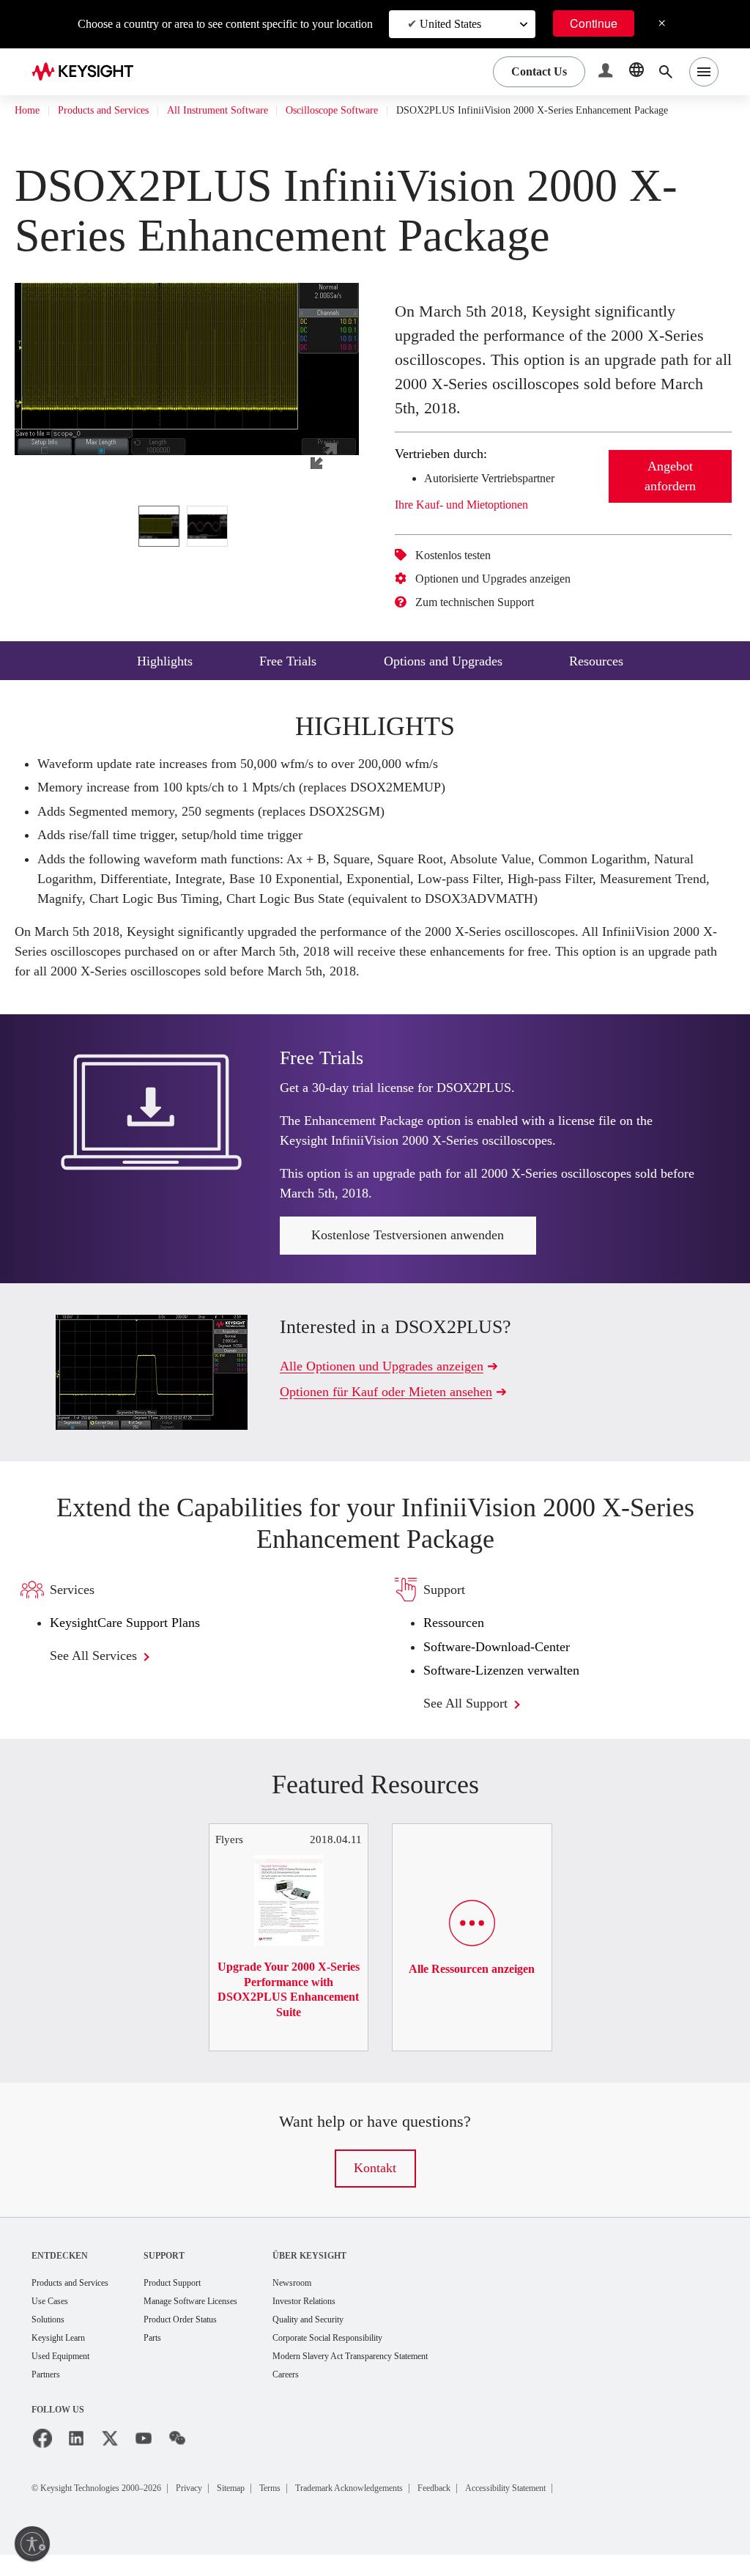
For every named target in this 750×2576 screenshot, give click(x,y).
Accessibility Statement (607, 2509)
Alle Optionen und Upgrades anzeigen (395, 1383)
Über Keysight (349, 2273)
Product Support (198, 2301)
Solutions (52, 2339)
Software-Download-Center (510, 1665)
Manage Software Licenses (220, 2320)
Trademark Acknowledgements (416, 2509)
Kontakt (375, 2186)
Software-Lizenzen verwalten (514, 1688)
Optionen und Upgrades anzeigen (509, 597)
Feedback (520, 2509)
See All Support (474, 1721)
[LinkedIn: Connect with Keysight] (76, 2460)
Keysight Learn (63, 2358)
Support (185, 2273)
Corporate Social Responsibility (381, 2358)
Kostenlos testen (463, 573)
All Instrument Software (249, 111)
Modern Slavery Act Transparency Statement (408, 2377)
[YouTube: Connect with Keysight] (144, 2460)
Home (29, 111)
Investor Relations (352, 2320)
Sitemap (272, 2509)
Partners (49, 2396)
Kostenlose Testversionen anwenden (408, 1253)
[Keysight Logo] (88, 72)
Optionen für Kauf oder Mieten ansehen (401, 1409)
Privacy (223, 2509)
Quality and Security (356, 2339)
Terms (320, 2509)
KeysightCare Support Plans (135, 1641)
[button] (607, 72)
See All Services (103, 1673)
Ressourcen (459, 1641)
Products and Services (117, 111)
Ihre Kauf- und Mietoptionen (476, 523)
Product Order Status (207, 2339)
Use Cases (55, 2320)
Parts (174, 2358)
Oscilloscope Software (380, 111)
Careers (330, 2396)
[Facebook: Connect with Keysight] (42, 2460)
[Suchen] (666, 72)
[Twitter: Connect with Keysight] (110, 2460)
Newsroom (337, 2301)
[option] (159, 544)
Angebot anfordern (671, 494)
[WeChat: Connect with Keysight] (177, 2460)
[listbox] (187, 544)
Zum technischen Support (490, 620)
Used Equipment (67, 2377)
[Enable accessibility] (32, 2544)
